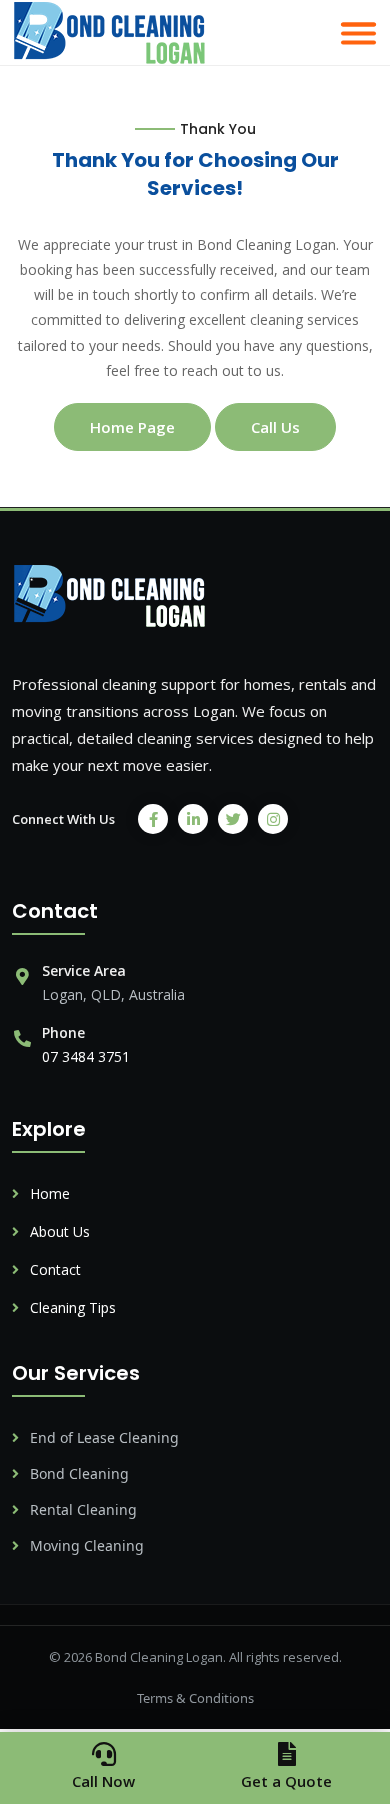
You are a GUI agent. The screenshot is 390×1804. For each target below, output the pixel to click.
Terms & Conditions (195, 1698)
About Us (58, 1231)
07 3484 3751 (86, 1056)
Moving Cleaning (85, 1545)
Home (48, 1193)
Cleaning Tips (71, 1307)
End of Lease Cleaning (102, 1437)
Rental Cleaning (81, 1509)
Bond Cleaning (77, 1473)
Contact (53, 1269)
